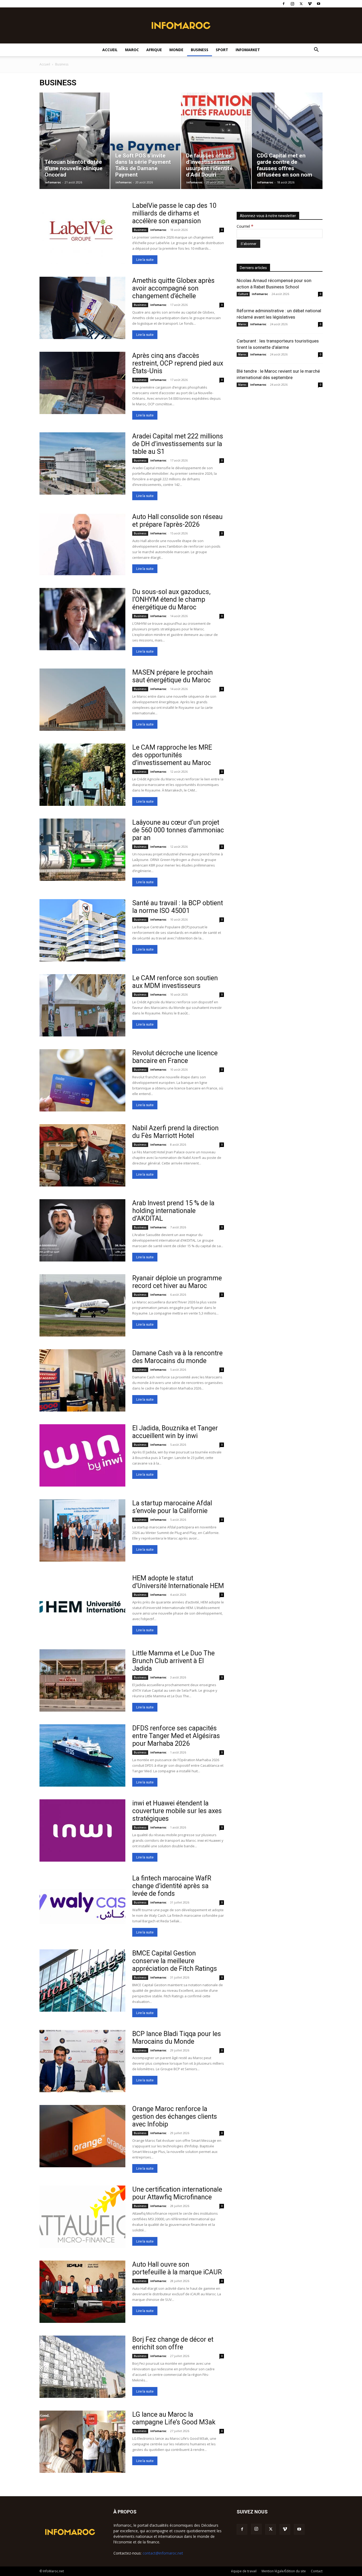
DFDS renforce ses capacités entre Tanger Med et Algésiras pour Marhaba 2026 (176, 1736)
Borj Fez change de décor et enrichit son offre (173, 2343)
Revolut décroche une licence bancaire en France (175, 1057)
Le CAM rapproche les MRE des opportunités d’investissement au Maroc (172, 755)
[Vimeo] (310, 4)
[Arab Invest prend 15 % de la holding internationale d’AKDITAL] (82, 1230)
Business (200, 50)
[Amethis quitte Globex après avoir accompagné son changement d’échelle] (82, 308)
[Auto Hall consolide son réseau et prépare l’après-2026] (82, 544)
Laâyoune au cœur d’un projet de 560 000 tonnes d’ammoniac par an (178, 830)
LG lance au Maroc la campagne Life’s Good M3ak (174, 2418)
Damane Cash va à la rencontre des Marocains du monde (177, 1357)
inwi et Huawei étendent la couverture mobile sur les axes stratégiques (177, 1811)
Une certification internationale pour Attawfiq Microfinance (177, 2193)
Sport (222, 50)
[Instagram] (292, 4)
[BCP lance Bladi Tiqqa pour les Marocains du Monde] (82, 2061)
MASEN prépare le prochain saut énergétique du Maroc (173, 676)
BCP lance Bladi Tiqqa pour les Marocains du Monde (177, 2038)
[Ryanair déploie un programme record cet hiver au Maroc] (82, 1305)
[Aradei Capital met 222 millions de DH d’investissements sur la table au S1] (82, 463)
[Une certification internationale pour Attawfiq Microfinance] (82, 2217)
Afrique (154, 50)
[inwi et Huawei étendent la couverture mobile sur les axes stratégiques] (82, 1830)
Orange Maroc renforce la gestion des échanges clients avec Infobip (175, 2116)
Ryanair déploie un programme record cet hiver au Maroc (177, 1282)
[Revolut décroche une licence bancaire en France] (82, 1080)
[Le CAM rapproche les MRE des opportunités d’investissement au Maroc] (82, 775)
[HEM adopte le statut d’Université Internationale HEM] (82, 1605)
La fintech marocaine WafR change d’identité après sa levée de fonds (172, 1886)
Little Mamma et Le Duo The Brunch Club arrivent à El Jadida (173, 1661)
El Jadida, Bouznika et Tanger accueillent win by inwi (175, 1432)
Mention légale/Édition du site (284, 2571)
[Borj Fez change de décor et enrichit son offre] (82, 2367)
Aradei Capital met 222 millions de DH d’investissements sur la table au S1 (178, 444)
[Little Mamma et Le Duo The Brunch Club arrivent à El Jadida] (82, 1680)
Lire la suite (145, 260)
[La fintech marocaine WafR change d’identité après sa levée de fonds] (82, 1905)
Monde (176, 50)
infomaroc (53, 182)
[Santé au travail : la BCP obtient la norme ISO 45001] (82, 930)
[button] (316, 50)
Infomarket (248, 50)
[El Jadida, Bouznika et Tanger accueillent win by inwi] (82, 1455)
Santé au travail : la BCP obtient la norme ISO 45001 (178, 907)
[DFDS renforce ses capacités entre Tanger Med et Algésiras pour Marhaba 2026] (82, 1755)
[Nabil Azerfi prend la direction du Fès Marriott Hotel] (82, 1155)
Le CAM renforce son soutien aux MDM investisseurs (175, 982)
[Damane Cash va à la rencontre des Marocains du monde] (82, 1380)
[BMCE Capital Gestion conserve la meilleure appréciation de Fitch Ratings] (82, 1981)
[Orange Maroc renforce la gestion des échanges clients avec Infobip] (82, 2136)
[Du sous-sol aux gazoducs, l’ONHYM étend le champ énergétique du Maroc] (82, 619)
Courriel (245, 226)
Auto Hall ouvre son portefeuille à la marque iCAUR (177, 2268)
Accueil (110, 50)
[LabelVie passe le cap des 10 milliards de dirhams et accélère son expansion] (82, 233)
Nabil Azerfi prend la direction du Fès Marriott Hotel (175, 1132)
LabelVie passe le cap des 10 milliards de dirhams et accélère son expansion (174, 213)
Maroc (132, 50)
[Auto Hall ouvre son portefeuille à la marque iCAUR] (82, 2292)
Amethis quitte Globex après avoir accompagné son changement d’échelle (173, 288)
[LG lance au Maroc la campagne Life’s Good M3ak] (82, 2442)
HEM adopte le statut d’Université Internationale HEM (178, 1582)
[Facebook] (284, 4)
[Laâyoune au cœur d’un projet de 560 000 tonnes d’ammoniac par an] (82, 850)
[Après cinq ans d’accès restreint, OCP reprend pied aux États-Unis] (82, 383)
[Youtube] (319, 4)
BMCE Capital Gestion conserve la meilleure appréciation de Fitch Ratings (175, 1961)
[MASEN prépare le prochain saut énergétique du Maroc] (82, 700)
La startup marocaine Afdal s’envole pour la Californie (172, 1507)
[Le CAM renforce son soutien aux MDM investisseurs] (82, 1005)
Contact (317, 2571)
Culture (243, 294)
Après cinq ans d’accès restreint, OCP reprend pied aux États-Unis (178, 363)
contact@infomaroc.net (163, 2553)
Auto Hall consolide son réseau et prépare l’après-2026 (177, 521)
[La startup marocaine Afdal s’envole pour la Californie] (82, 1530)
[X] (301, 4)
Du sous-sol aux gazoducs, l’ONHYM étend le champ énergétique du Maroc (171, 599)
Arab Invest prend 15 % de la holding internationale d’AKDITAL (173, 1211)
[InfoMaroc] (181, 25)
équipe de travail (244, 2571)
